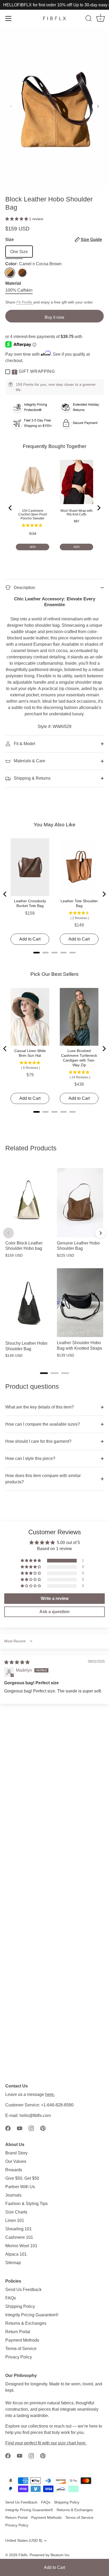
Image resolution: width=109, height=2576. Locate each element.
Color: (33, 264)
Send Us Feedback (23, 2290)
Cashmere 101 (19, 2237)
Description (24, 588)
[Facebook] (8, 2128)
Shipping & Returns (32, 778)
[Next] (101, 1233)
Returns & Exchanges (26, 2323)
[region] (54, 1263)
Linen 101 (15, 2220)
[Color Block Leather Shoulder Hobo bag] (28, 1203)
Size (54, 240)
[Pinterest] (43, 2128)
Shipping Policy (20, 2306)
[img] (17, 1662)
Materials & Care (29, 761)
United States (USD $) (24, 2541)
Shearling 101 (19, 2229)
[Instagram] (31, 2128)
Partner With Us (20, 2187)
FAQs (11, 2298)
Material (13, 283)
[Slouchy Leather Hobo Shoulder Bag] (28, 1303)
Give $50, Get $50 (22, 2178)
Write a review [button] (55, 1598)
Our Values (16, 2161)
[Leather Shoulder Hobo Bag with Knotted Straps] (80, 1303)
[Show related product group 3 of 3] (65, 1373)
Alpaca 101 (16, 2254)
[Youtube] (20, 2128)
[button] (11, 106)
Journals (13, 2195)
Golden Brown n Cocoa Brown (22, 273)
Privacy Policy (19, 2357)
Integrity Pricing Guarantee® (32, 2315)
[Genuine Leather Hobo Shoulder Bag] (80, 1203)
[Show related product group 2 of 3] (54, 1373)
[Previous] (8, 1233)
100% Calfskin (19, 290)
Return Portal (18, 2332)
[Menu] (8, 18)
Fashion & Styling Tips (26, 2204)
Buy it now (54, 317)
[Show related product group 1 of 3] (44, 1373)
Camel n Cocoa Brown (10, 273)
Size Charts (16, 2212)
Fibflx (23, 2555)
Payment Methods (22, 2340)
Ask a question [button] (54, 1612)
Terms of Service (21, 2349)
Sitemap (13, 2263)
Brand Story (16, 2153)
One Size (19, 252)
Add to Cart (54, 2567)
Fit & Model (24, 744)
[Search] (89, 19)
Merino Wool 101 (21, 2246)
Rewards (14, 2170)
